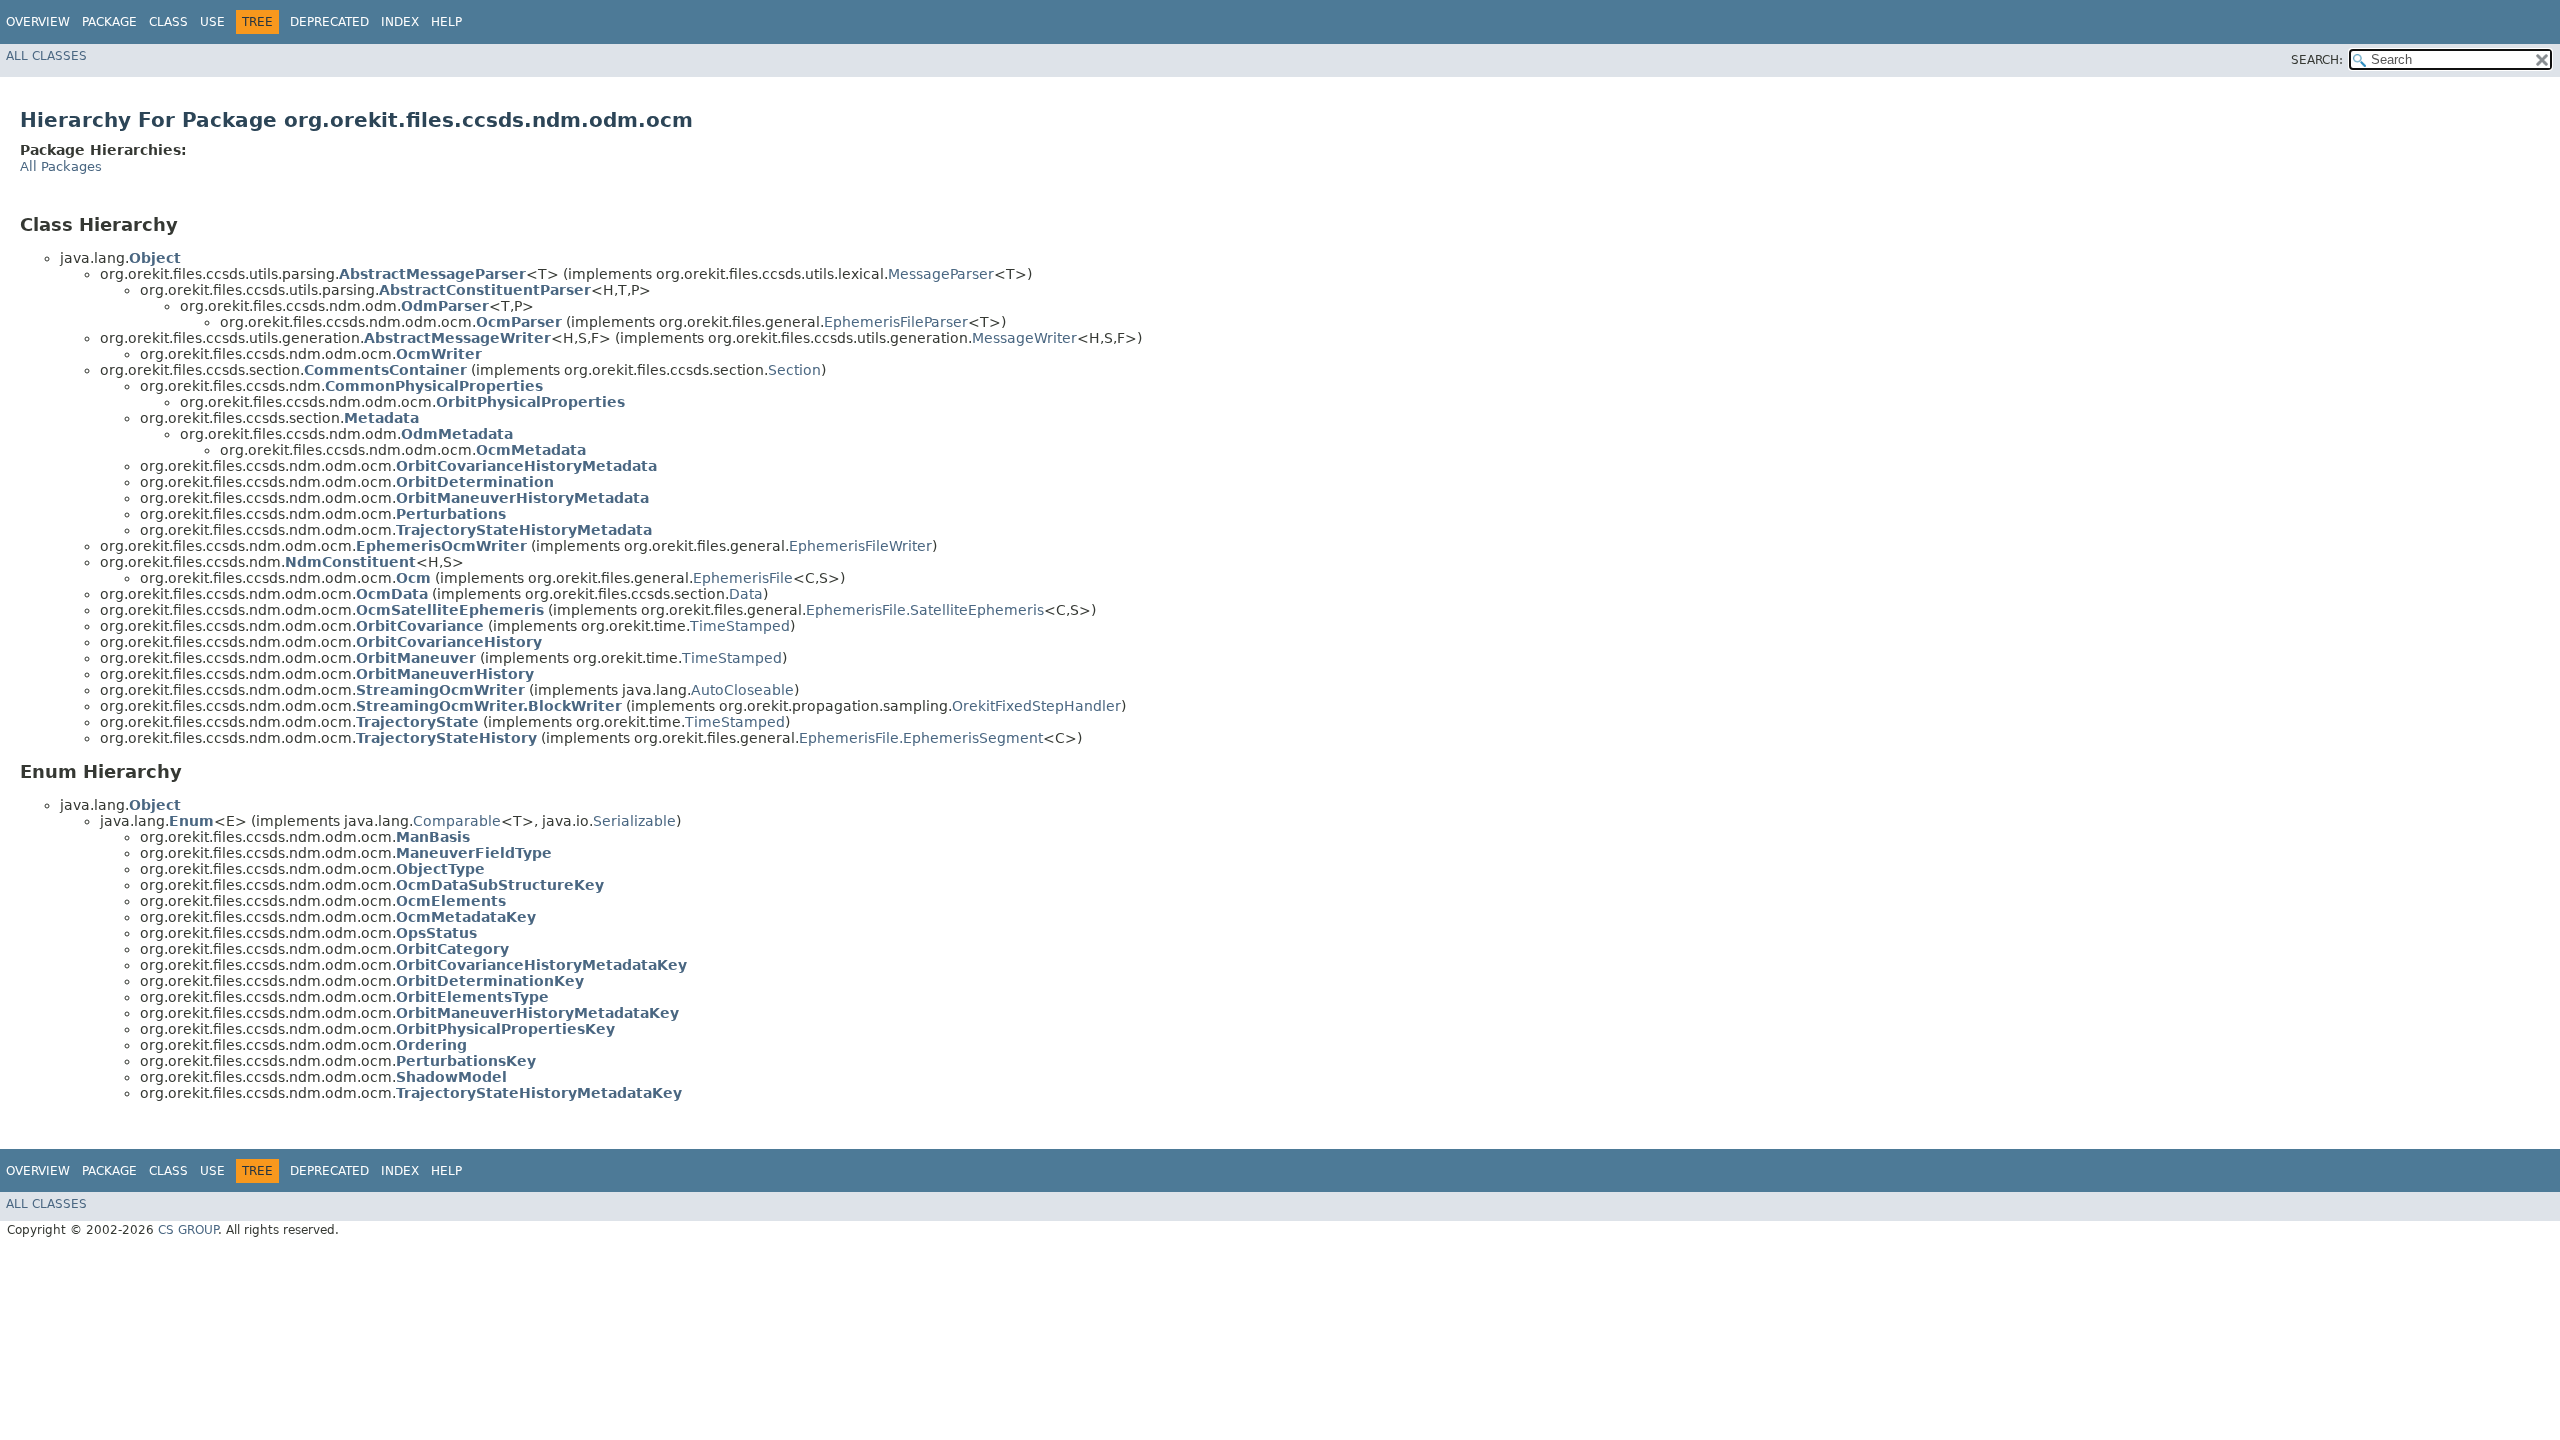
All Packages (61, 166)
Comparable (457, 821)
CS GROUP (188, 1230)
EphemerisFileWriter (860, 546)
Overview (38, 22)
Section (794, 370)
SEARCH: (2317, 60)
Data (746, 594)
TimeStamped (740, 626)
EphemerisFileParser (896, 322)
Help (446, 22)
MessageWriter (1024, 338)
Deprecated (329, 22)
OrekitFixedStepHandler (1036, 706)
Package (109, 22)
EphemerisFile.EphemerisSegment (921, 738)
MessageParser (941, 274)
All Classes (46, 56)
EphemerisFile (743, 578)
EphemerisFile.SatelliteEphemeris (925, 610)
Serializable (634, 821)
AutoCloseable (742, 690)
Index (400, 22)
